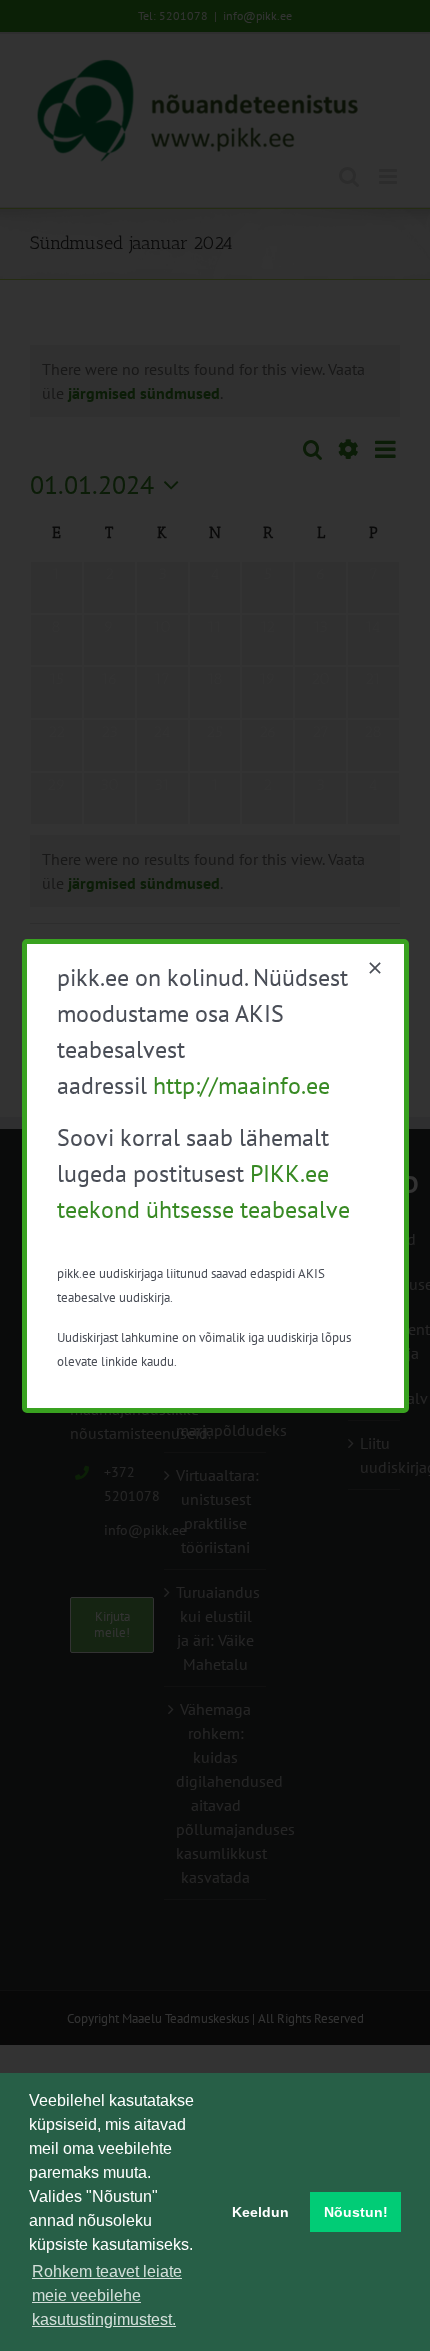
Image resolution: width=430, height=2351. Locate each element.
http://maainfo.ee (241, 1085)
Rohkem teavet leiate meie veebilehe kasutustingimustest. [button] (107, 2295)
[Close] (375, 968)
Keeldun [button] (260, 2212)
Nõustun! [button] (356, 2212)
